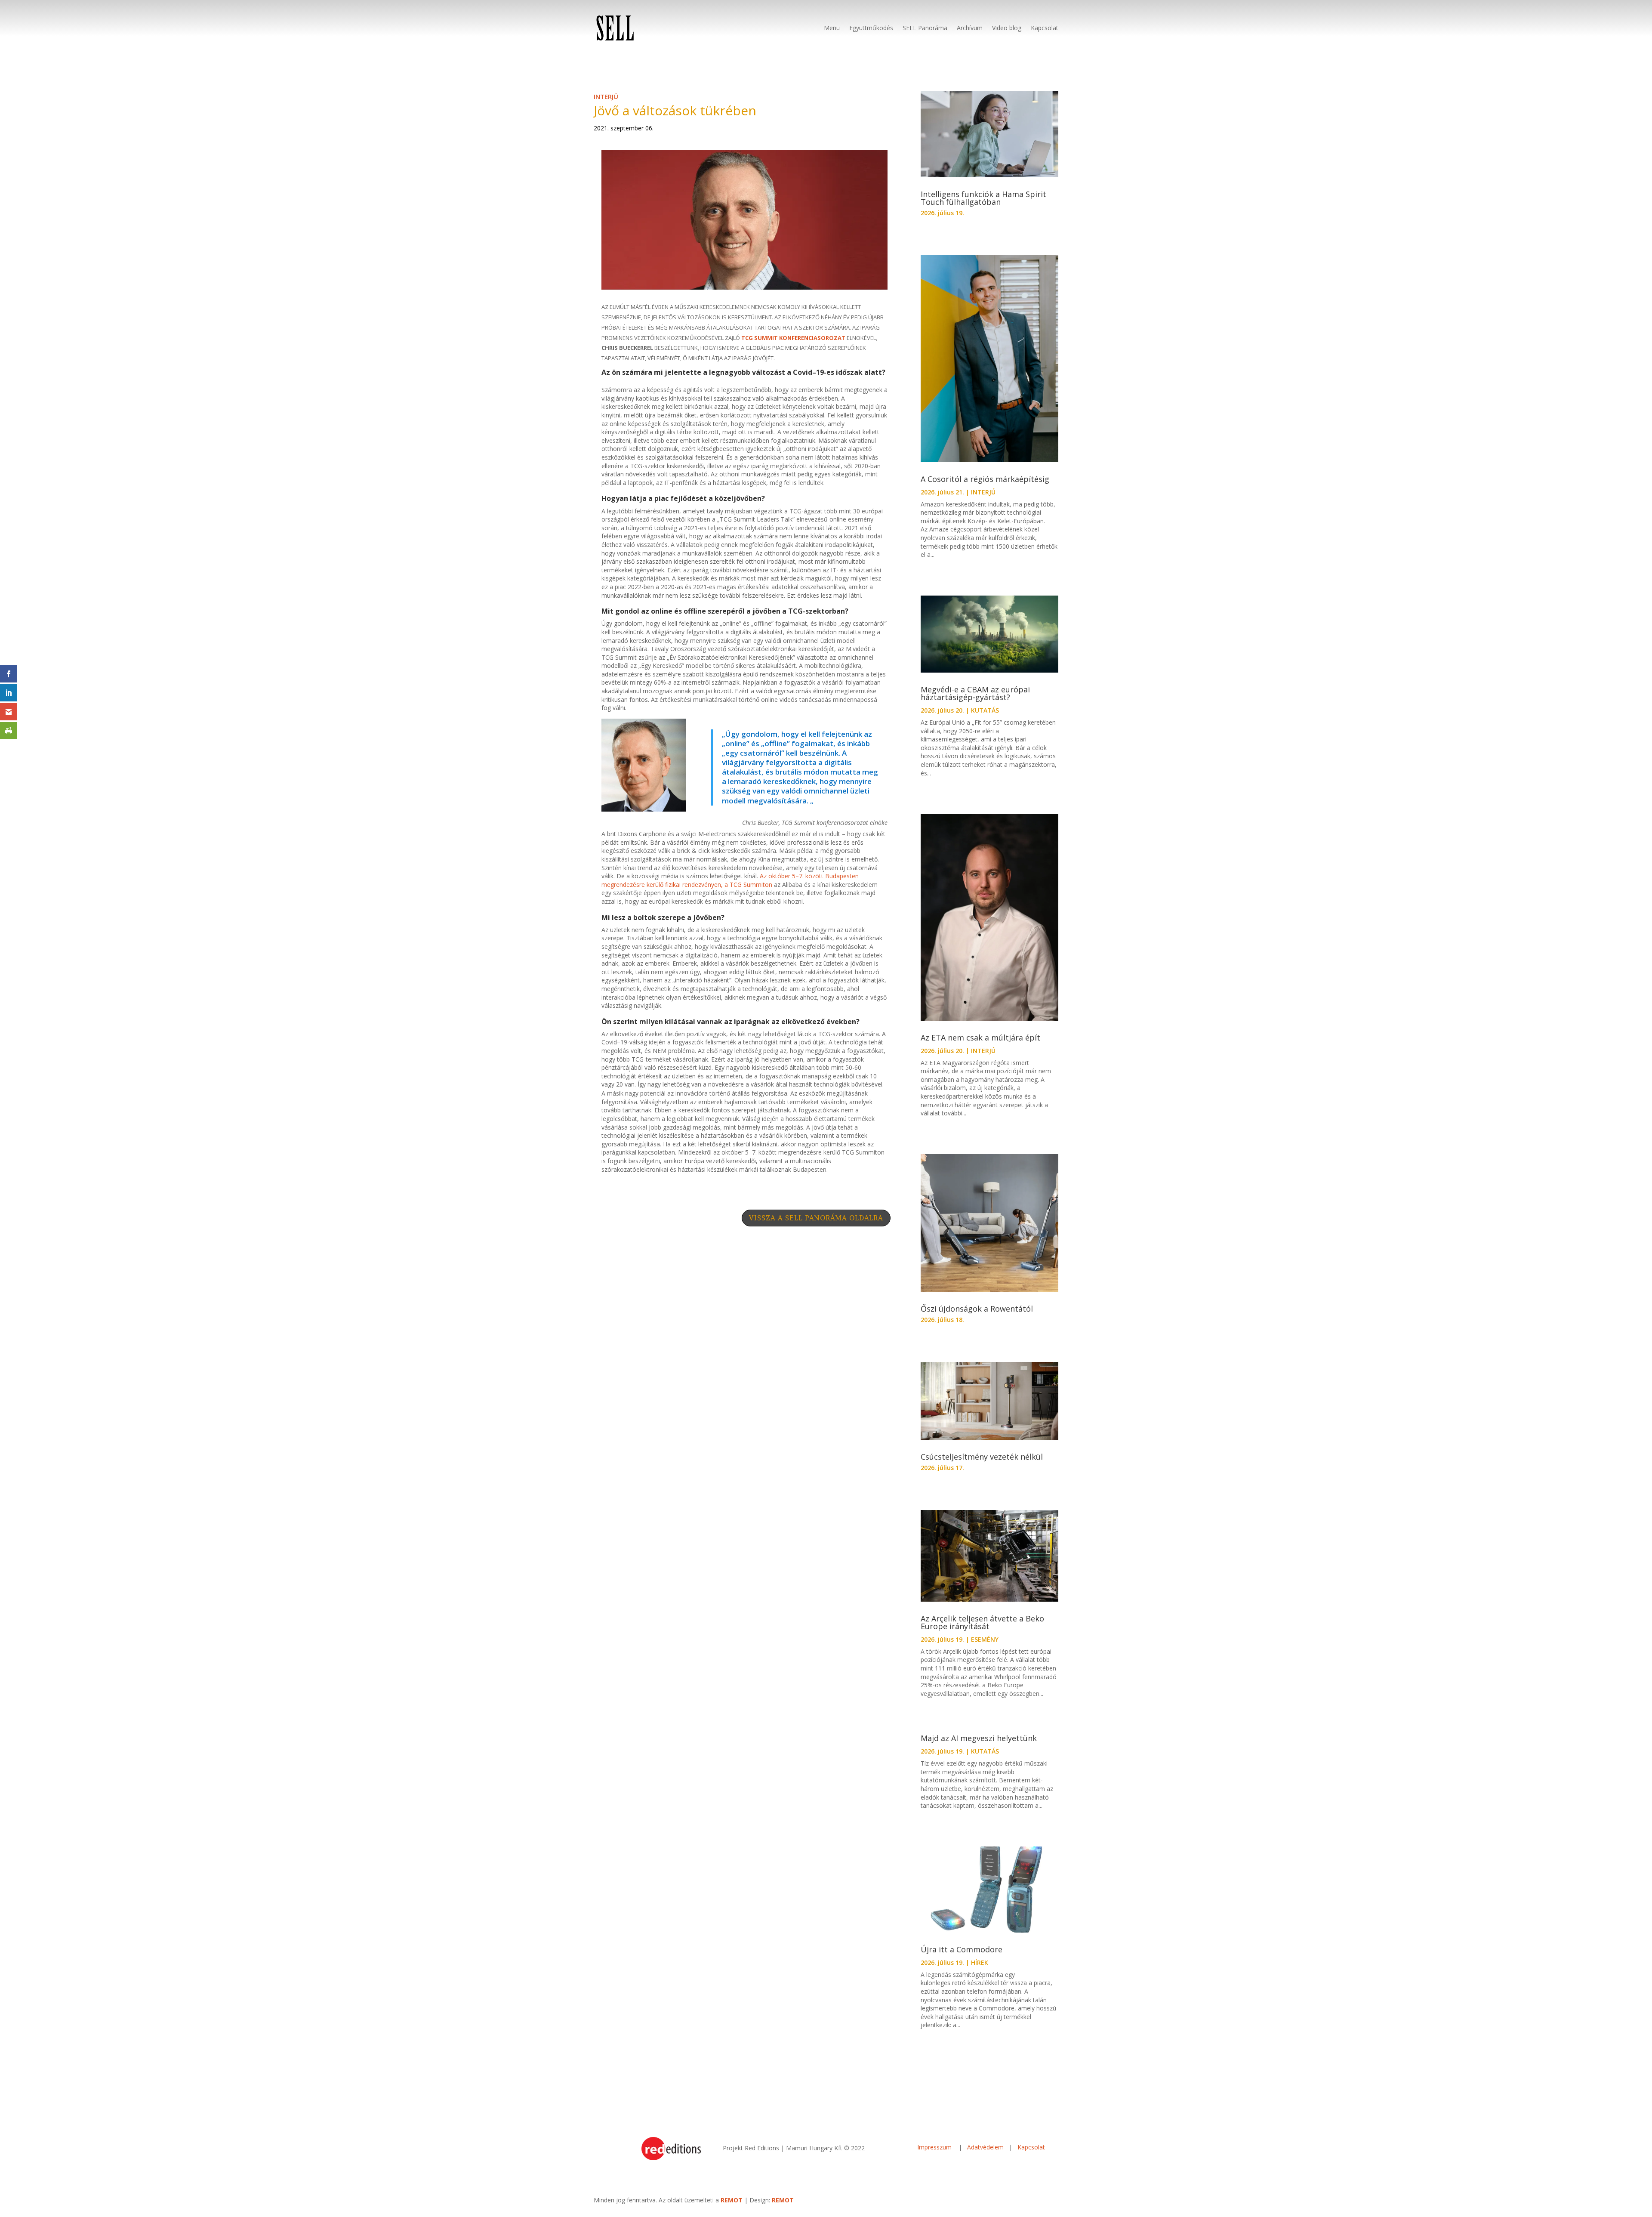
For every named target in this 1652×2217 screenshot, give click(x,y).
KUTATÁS (985, 710)
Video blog (1007, 28)
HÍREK (980, 1962)
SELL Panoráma (925, 28)
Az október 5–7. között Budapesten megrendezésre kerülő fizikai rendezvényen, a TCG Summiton (730, 880)
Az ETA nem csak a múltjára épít (982, 1037)
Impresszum (935, 2147)
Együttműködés (871, 28)
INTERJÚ (606, 96)
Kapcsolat (1045, 28)
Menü (832, 28)
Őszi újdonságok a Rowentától (977, 1309)
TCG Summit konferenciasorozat (793, 338)
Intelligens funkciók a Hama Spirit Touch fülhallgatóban (983, 198)
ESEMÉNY (985, 1639)
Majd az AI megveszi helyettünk (979, 1738)
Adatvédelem (985, 2147)
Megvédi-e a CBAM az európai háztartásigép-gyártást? (975, 693)
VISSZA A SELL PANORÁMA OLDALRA (816, 1218)
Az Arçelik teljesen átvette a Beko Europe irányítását (982, 1622)
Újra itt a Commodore (963, 1949)
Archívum (970, 28)
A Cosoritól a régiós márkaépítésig (986, 479)
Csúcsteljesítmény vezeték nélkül (983, 1457)
